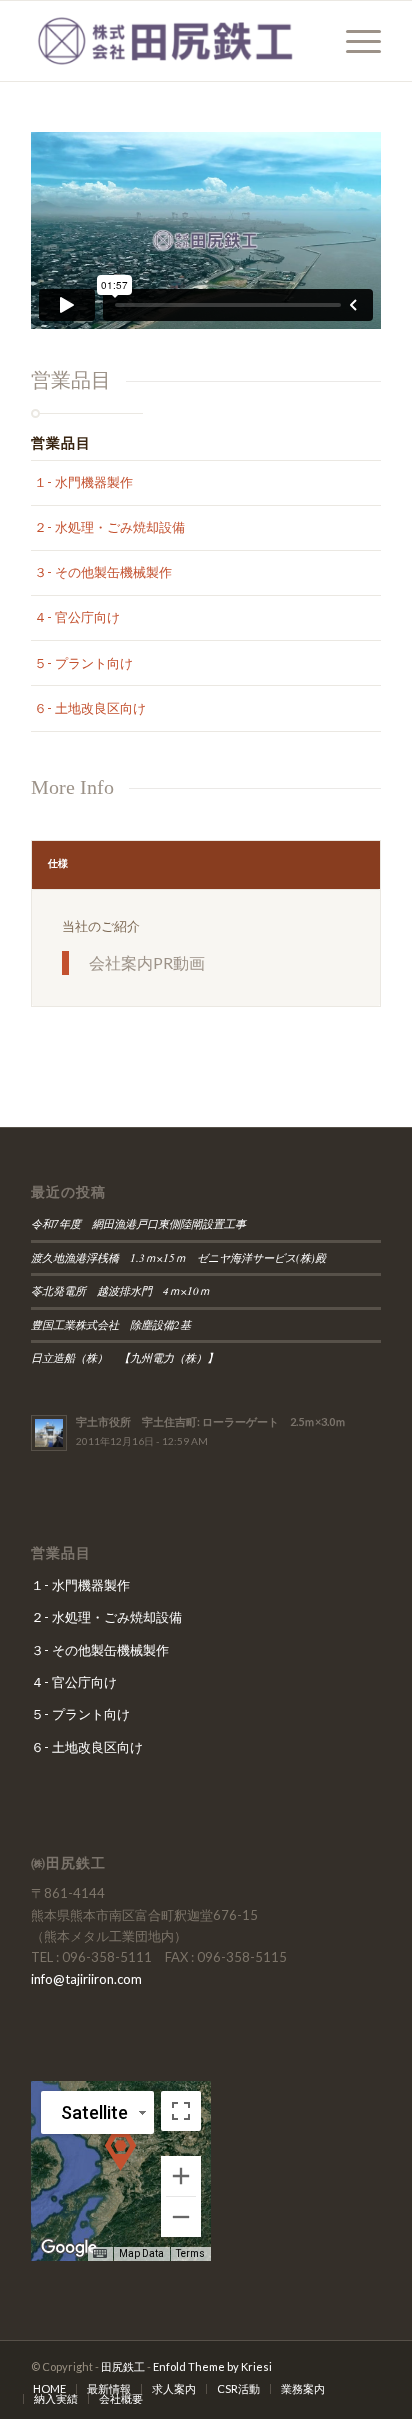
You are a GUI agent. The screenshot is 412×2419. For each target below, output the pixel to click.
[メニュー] (353, 41)
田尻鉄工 (123, 2366)
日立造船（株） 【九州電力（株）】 (130, 1357)
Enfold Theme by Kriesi (212, 2366)
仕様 (58, 863)
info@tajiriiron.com (86, 1979)
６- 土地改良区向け (90, 708)
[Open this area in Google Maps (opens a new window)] (69, 2248)
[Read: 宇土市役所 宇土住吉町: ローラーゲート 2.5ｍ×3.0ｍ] (49, 1433)
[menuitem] (353, 41)
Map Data (141, 2253)
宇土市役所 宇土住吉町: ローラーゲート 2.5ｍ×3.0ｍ (211, 1421)
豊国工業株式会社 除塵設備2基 (111, 1324)
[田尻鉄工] (171, 41)
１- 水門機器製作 (83, 482)
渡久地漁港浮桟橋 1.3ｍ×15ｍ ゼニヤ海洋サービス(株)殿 (184, 1257)
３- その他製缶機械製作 (103, 572)
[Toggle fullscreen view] (181, 2111)
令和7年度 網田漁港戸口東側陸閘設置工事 (138, 1223)
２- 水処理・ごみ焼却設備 (109, 527)
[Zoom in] (181, 2176)
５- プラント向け (83, 663)
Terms (190, 2253)
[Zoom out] (181, 2217)
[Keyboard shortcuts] (100, 2254)
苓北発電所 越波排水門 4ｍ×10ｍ (120, 1290)
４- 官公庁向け (77, 617)
